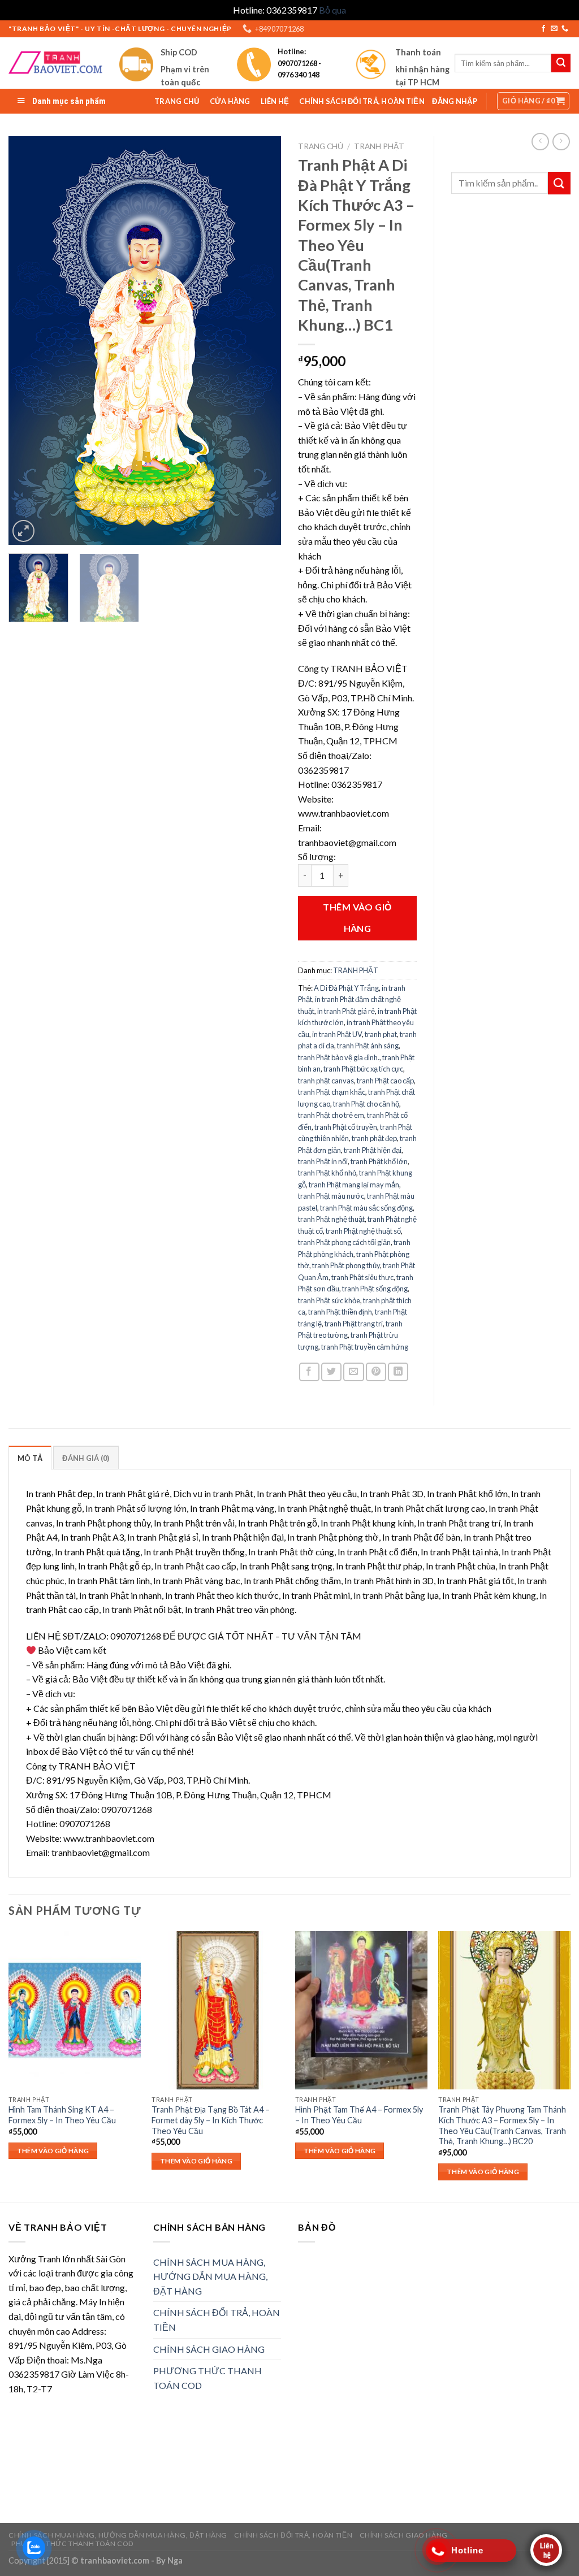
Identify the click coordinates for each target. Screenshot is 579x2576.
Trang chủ (321, 146)
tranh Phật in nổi (323, 1161)
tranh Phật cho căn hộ (366, 1104)
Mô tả (30, 1458)
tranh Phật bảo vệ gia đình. (339, 1057)
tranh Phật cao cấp (385, 1081)
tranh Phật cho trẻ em (331, 1115)
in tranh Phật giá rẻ (346, 1011)
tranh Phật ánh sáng (368, 1046)
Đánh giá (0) (86, 1458)
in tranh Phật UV (337, 1034)
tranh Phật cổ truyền (346, 1127)
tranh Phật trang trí (354, 1324)
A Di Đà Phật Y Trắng (346, 988)
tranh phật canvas (326, 1081)
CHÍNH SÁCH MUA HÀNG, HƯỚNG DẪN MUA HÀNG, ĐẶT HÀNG (210, 2276)
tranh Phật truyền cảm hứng (365, 1347)
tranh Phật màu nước (331, 1196)
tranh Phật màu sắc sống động (366, 1208)
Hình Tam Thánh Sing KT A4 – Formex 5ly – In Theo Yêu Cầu (62, 2115)
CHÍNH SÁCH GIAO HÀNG (209, 2349)
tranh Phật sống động (375, 1289)
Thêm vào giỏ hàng (357, 918)
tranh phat (381, 1034)
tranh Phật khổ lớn (379, 1161)
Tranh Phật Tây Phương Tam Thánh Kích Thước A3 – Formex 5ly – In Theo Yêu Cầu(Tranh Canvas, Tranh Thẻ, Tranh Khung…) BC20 (502, 2125)
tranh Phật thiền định (340, 1312)
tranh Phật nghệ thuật (331, 1219)
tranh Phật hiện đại (373, 1150)
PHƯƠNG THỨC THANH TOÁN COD (208, 2378)
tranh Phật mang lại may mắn (354, 1185)
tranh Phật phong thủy (346, 1265)
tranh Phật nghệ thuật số (363, 1231)
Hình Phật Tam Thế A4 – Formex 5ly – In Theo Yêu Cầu (359, 2115)
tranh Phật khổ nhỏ (327, 1173)
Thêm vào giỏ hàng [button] (53, 2151)
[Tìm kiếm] (561, 63)
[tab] (30, 1458)
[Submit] (559, 183)
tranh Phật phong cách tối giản (344, 1242)
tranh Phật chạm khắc (332, 1092)
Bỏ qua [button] (332, 10)
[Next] (261, 341)
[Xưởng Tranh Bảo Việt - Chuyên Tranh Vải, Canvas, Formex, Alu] (55, 63)
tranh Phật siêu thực (362, 1277)
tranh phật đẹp (374, 1138)
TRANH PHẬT (379, 146)
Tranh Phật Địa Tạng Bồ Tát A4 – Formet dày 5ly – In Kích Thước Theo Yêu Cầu (211, 2120)
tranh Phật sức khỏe (329, 1300)
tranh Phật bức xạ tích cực (363, 1069)
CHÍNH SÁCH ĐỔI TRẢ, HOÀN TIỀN (217, 2320)
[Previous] (28, 341)
